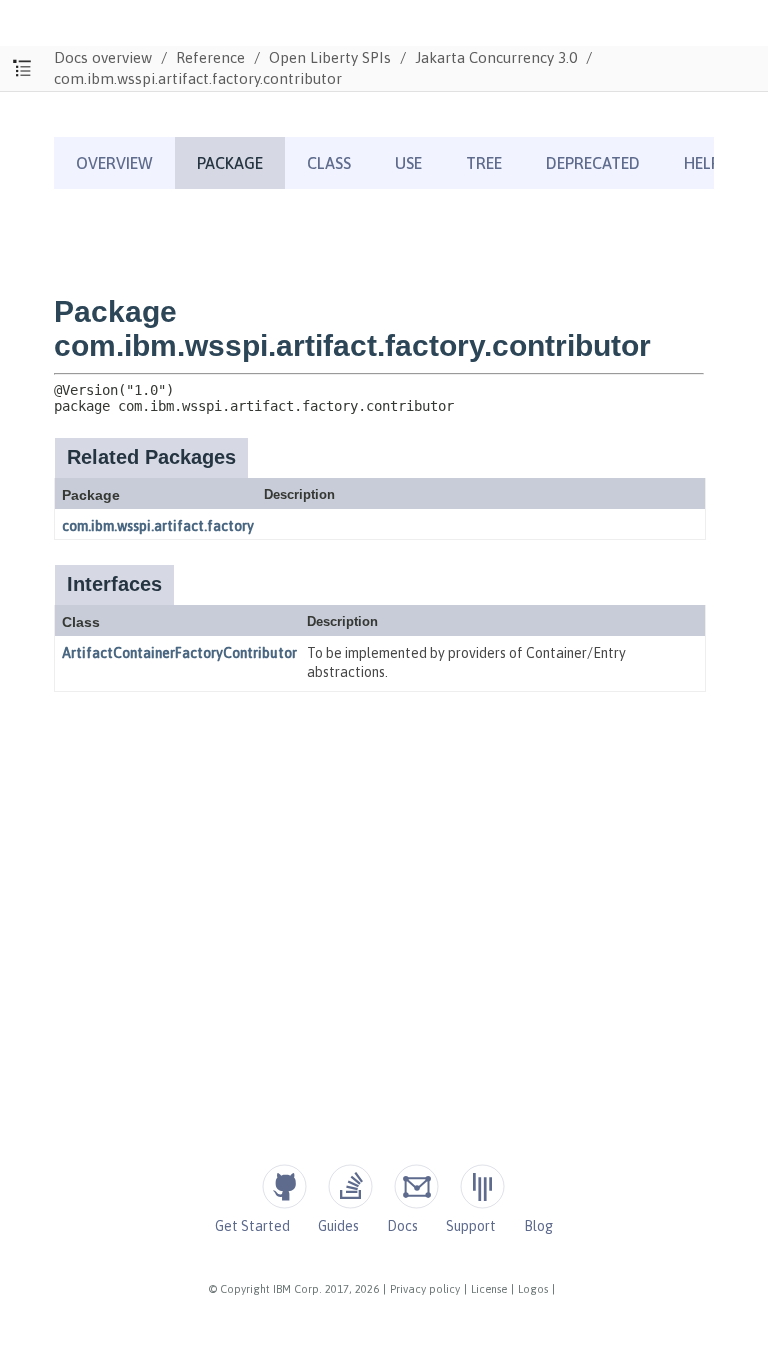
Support (471, 1226)
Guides (338, 1226)
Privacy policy (425, 1289)
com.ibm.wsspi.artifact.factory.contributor (198, 78)
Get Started (252, 1226)
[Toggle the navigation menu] (22, 68)
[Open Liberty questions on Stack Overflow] (350, 1186)
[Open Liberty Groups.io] (416, 1186)
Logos (533, 1289)
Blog (538, 1226)
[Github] (284, 1186)
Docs (402, 1226)
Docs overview (103, 57)
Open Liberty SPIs (330, 57)
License (489, 1289)
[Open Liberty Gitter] (482, 1186)
